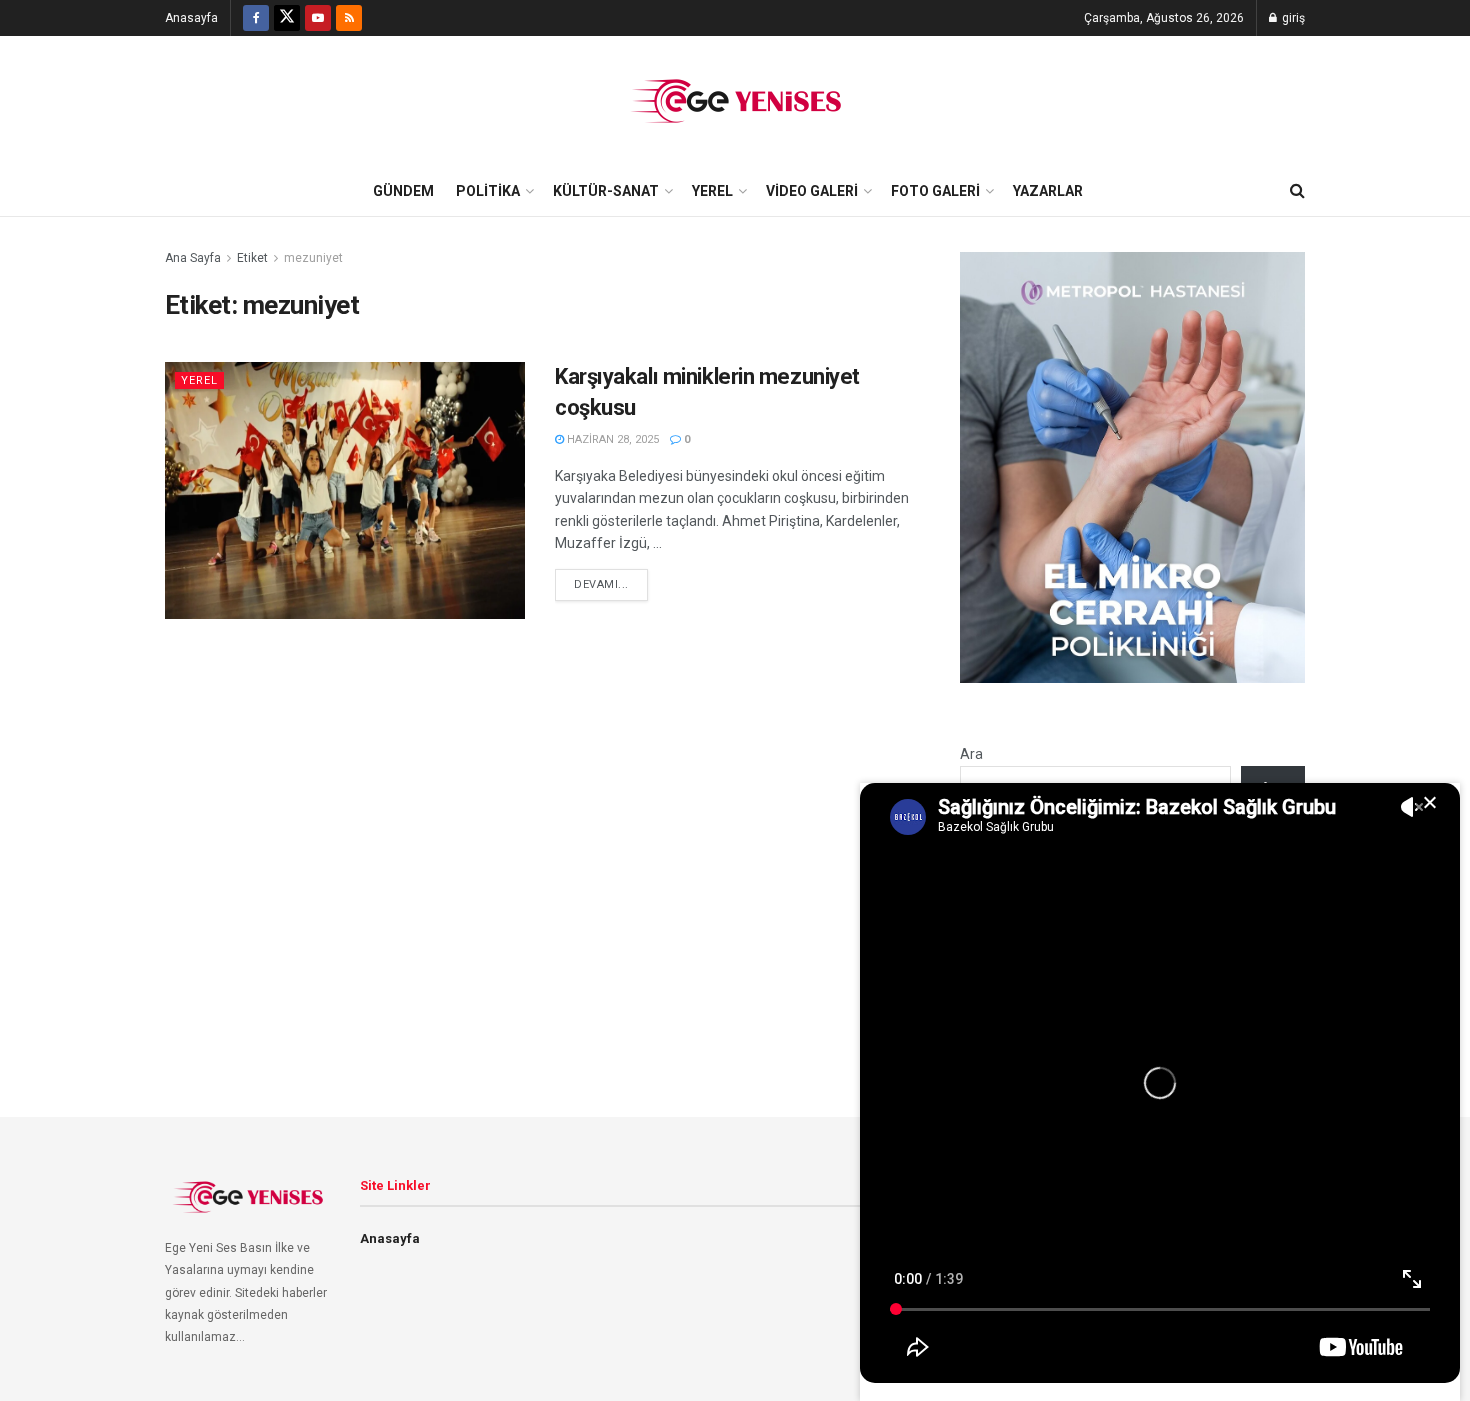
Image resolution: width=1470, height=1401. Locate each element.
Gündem (403, 191)
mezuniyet (313, 258)
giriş (1292, 18)
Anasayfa (191, 18)
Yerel (712, 191)
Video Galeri (812, 191)
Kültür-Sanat (606, 191)
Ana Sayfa (193, 258)
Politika (488, 191)
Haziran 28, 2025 (611, 439)
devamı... (601, 584)
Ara (971, 754)
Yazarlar (1048, 191)
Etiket (252, 258)
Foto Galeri (935, 191)
